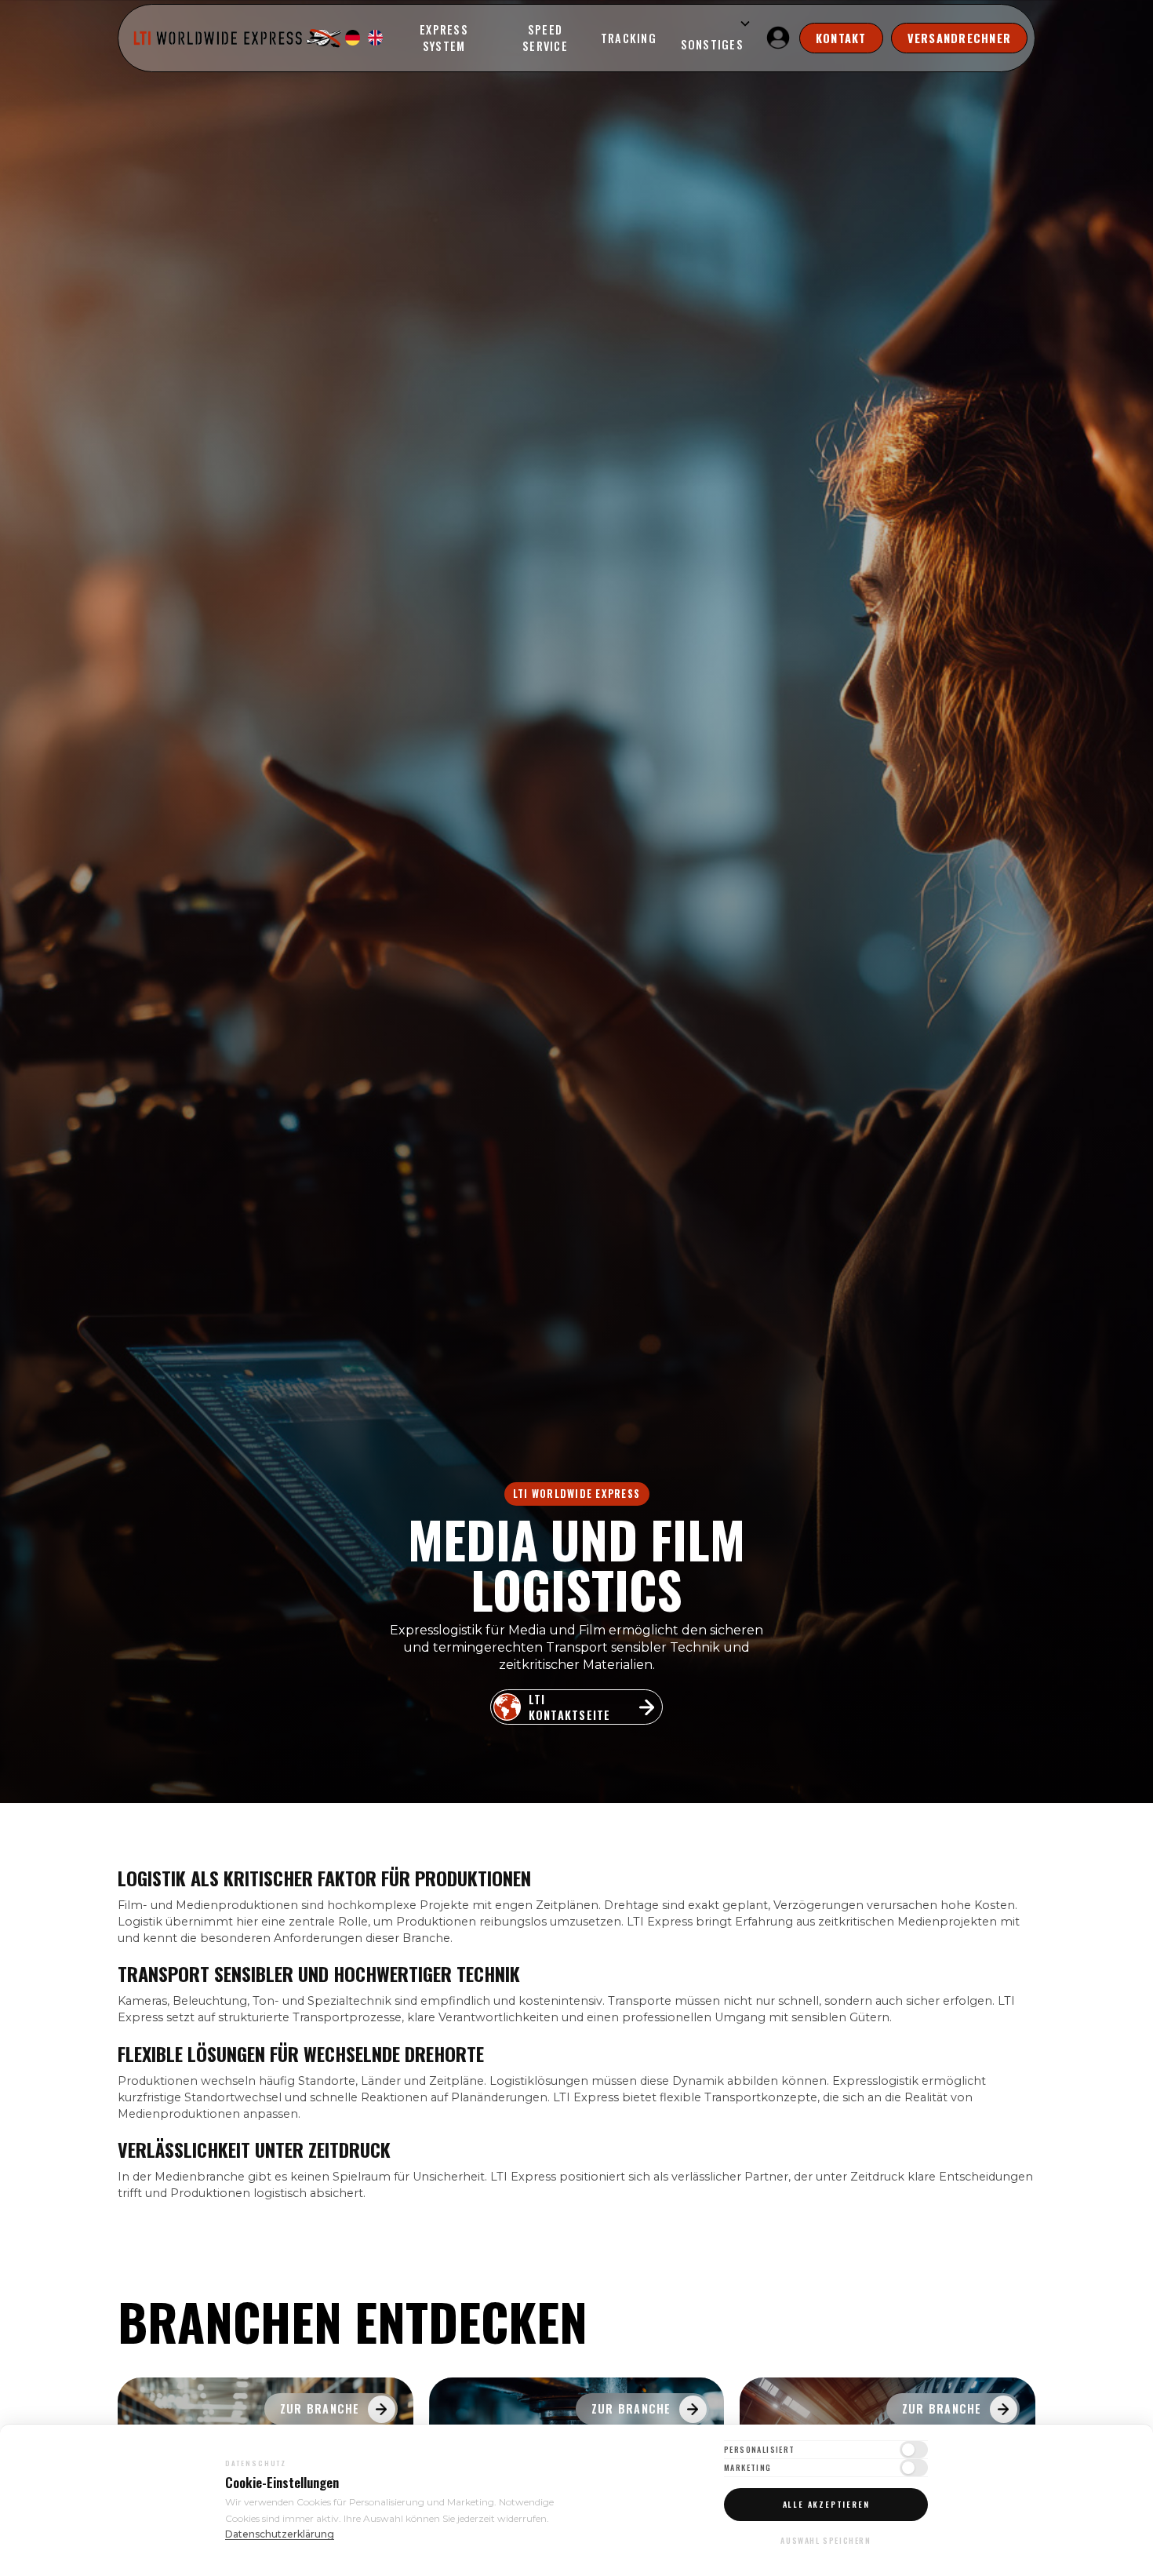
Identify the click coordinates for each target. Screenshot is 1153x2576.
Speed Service (545, 38)
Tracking (629, 38)
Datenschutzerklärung (280, 2534)
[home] (239, 38)
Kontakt (841, 38)
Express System (444, 38)
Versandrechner (960, 38)
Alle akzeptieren (826, 2504)
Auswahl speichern (826, 2540)
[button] (710, 38)
